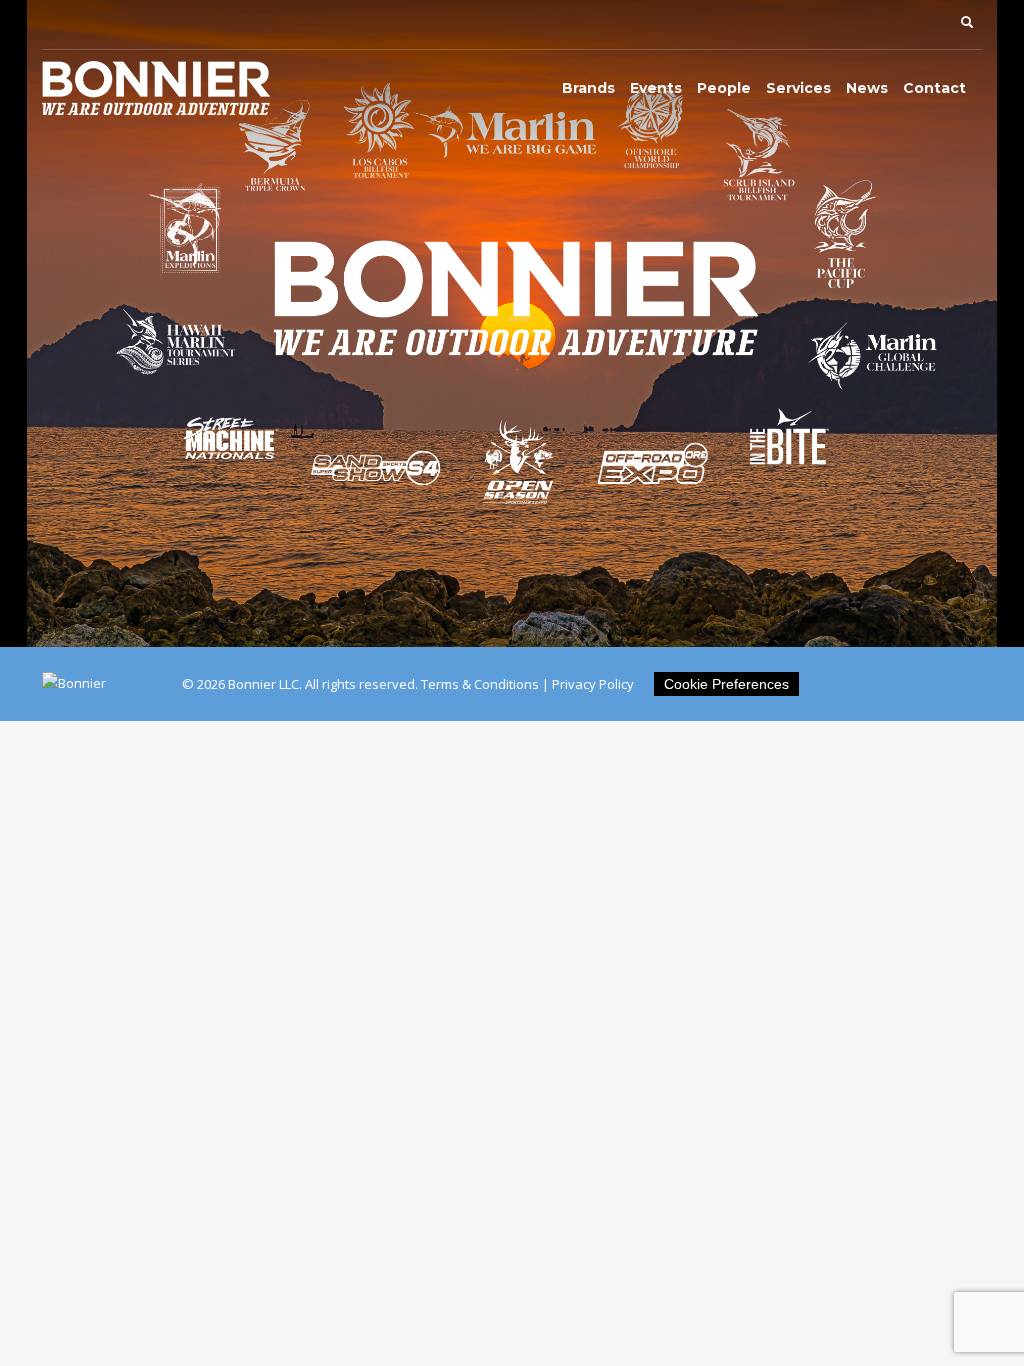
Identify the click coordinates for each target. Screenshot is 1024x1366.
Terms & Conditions (480, 684)
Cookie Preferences (726, 684)
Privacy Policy (593, 684)
